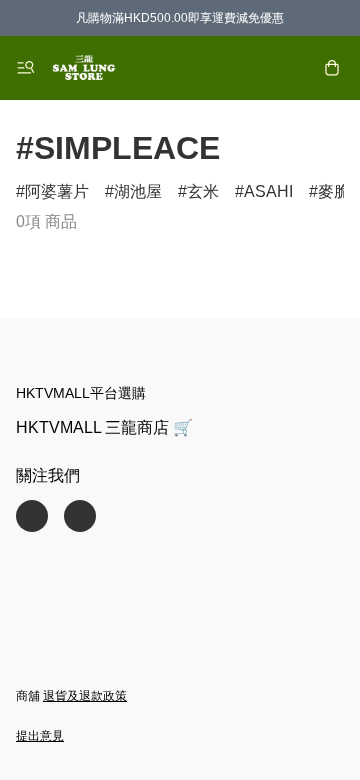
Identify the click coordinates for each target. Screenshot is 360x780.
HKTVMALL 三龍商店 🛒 (104, 427)
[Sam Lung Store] (84, 68)
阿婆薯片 (57, 191)
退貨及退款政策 (85, 696)
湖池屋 (138, 191)
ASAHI (268, 191)
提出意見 (40, 736)
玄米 (203, 191)
